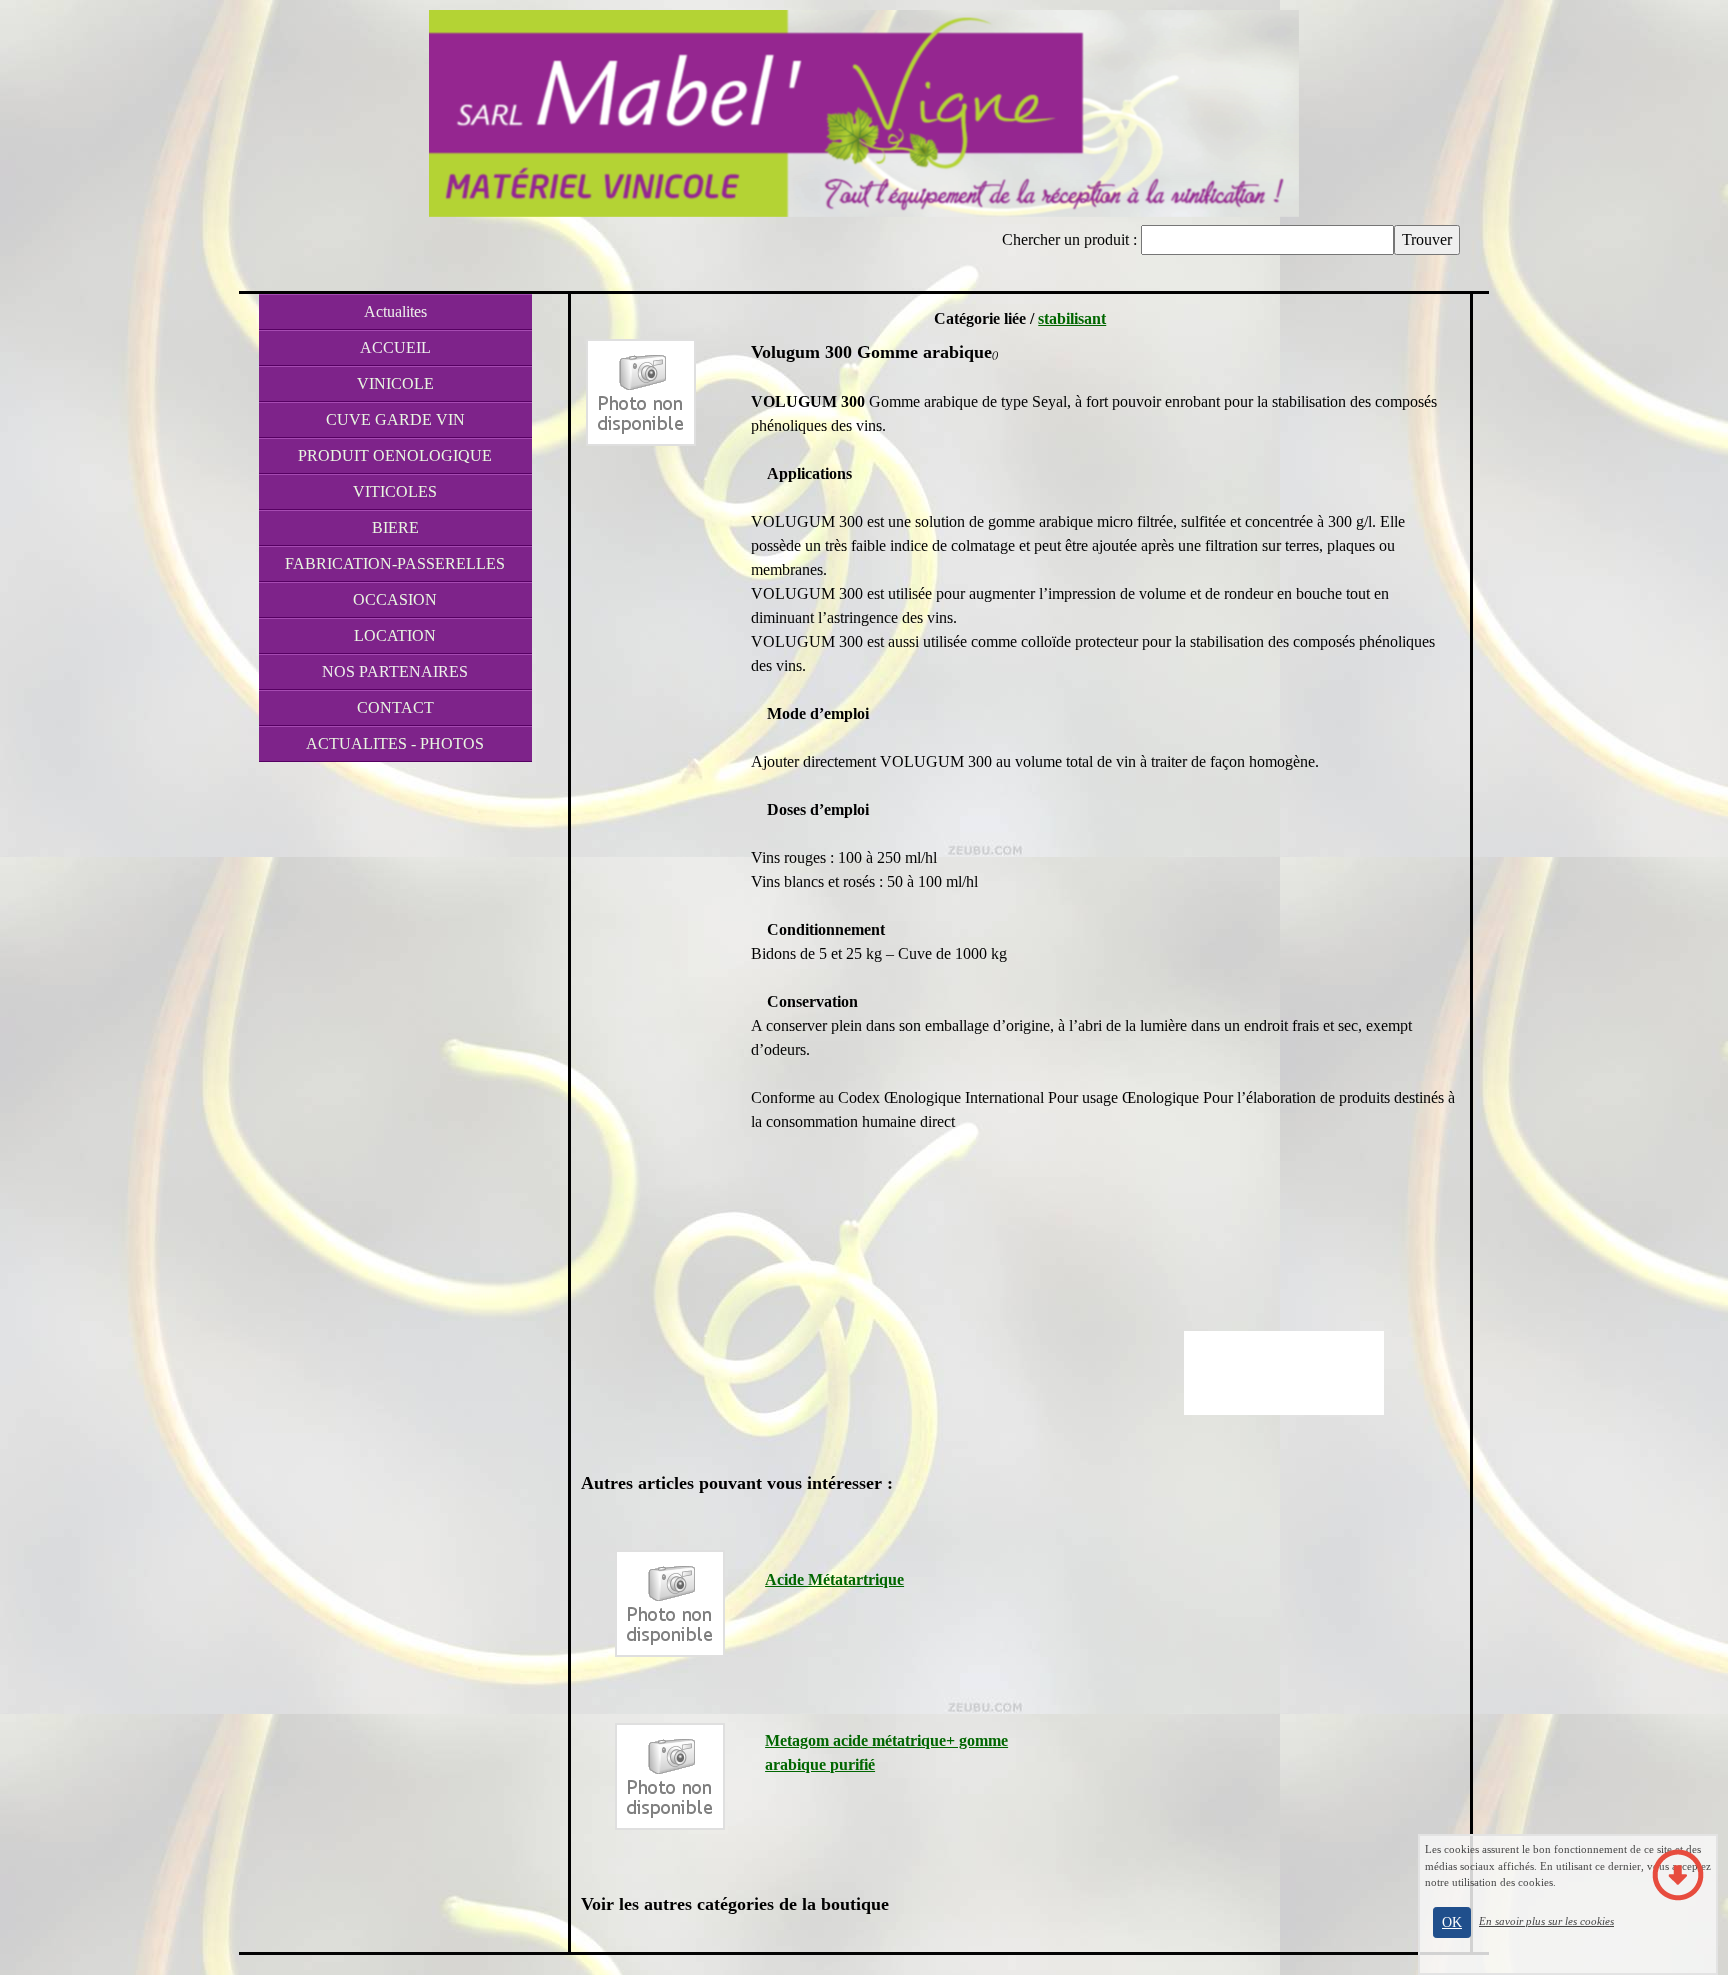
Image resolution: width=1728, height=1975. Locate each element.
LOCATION (395, 635)
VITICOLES (395, 491)
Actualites (395, 311)
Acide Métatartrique (834, 1579)
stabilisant (1072, 318)
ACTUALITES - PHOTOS (395, 743)
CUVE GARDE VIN (395, 419)
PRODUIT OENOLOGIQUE (395, 455)
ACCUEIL (395, 347)
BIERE (395, 527)
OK (1452, 1922)
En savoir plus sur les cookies (1546, 1921)
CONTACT (395, 707)
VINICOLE (395, 383)
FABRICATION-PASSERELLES (395, 563)
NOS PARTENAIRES (395, 671)
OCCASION (395, 599)
